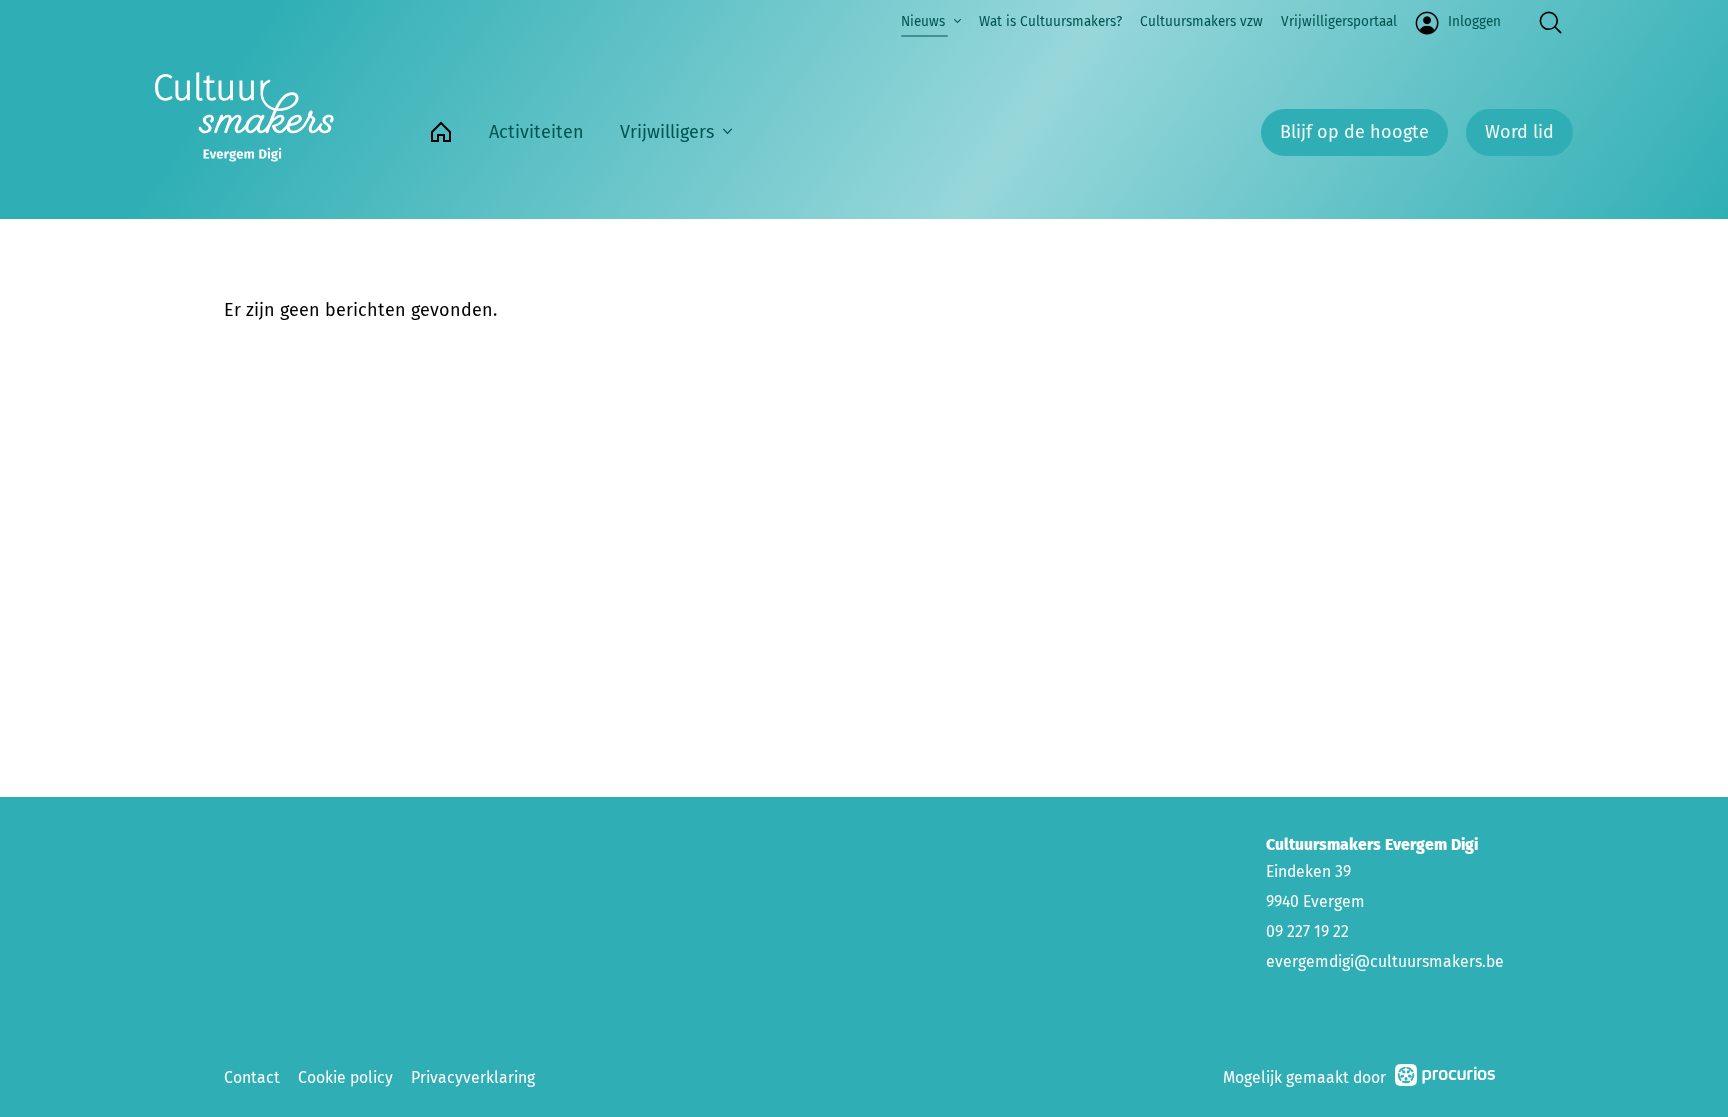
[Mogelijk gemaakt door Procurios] (1445, 1078)
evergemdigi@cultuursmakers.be (1385, 961)
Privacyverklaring (473, 1077)
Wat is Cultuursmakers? (1050, 21)
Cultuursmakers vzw (1201, 21)
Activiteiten (536, 132)
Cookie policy (345, 1077)
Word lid (1519, 132)
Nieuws (923, 21)
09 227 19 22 (1307, 931)
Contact (252, 1077)
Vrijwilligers (667, 132)
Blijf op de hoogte (1354, 132)
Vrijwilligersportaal (1339, 21)
